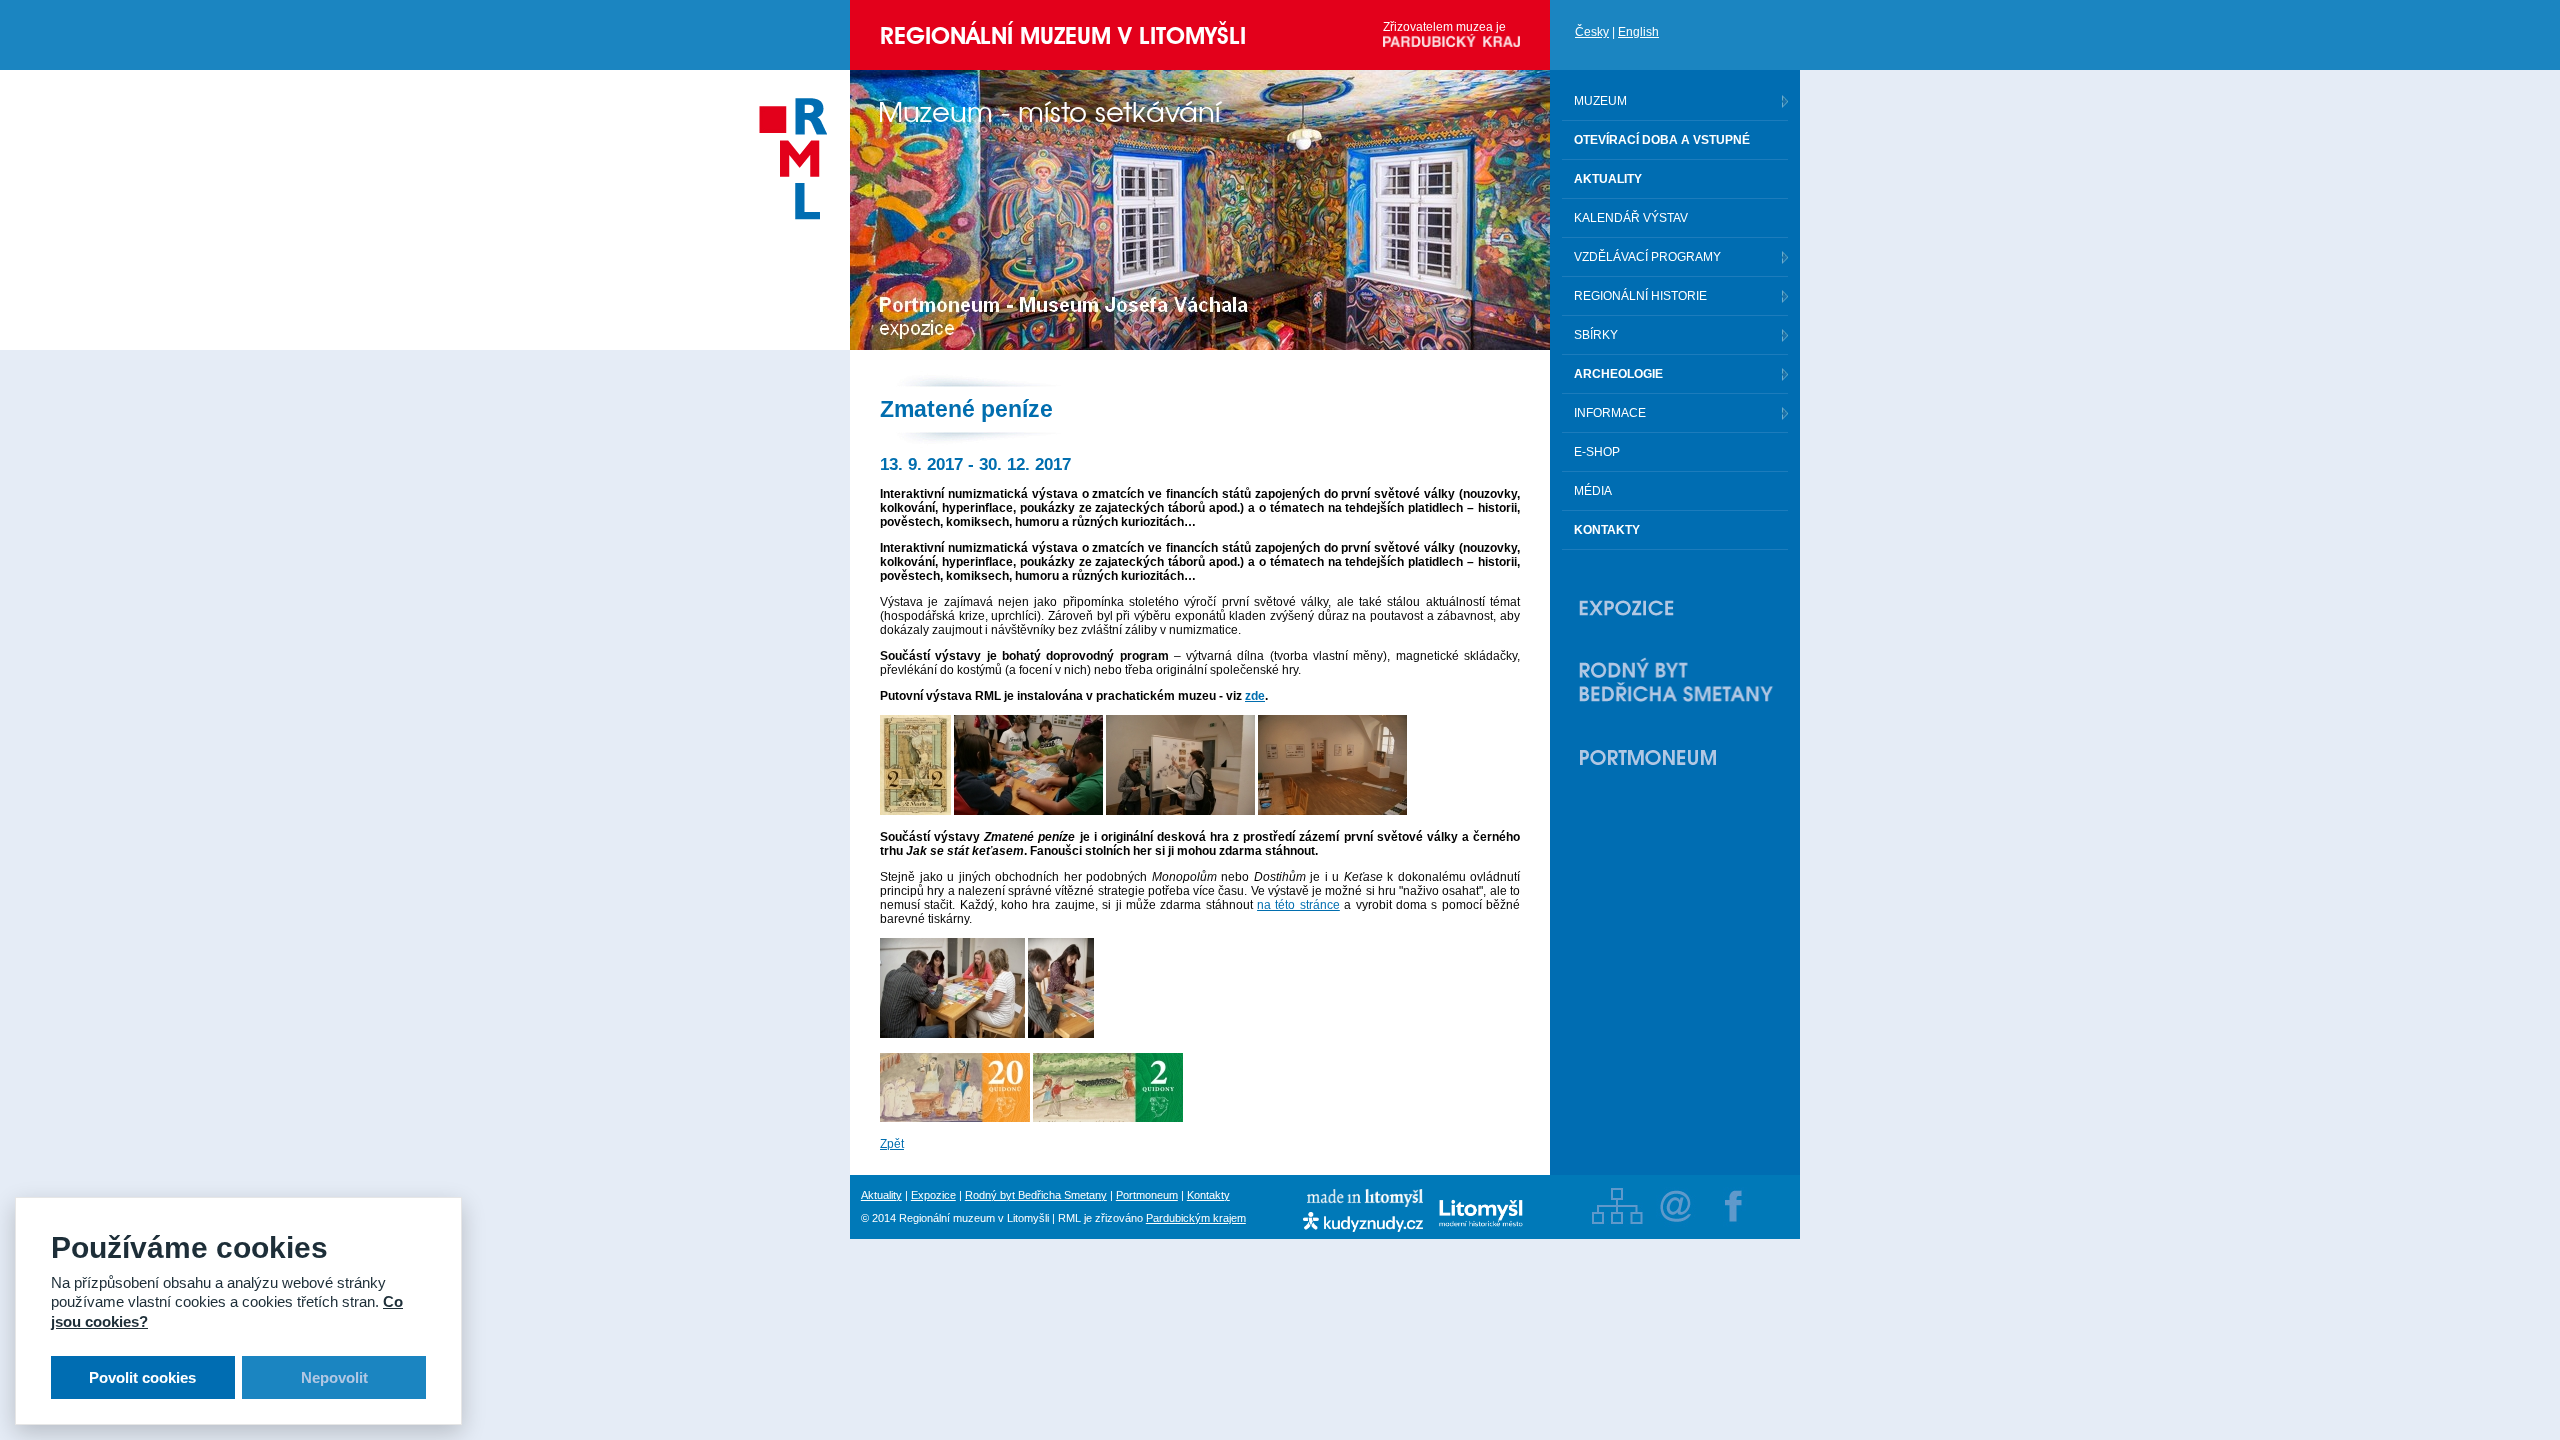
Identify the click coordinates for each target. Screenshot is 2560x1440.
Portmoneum (1147, 1195)
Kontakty (1208, 1195)
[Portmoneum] (1675, 757)
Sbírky (1596, 335)
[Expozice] (1675, 608)
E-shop (1597, 452)
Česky (1592, 32)
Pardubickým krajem (1196, 1218)
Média (1593, 491)
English (1638, 32)
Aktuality (881, 1195)
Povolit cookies (142, 1377)
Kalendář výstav (1631, 218)
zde (1255, 696)
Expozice (933, 1195)
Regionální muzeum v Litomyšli (1063, 35)
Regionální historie (1640, 296)
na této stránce (1298, 905)
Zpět (892, 1144)
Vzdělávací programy (1647, 257)
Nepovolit (334, 1377)
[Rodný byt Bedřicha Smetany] (1675, 682)
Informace (1610, 413)
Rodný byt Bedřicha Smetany (1036, 1195)
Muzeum (1600, 101)
